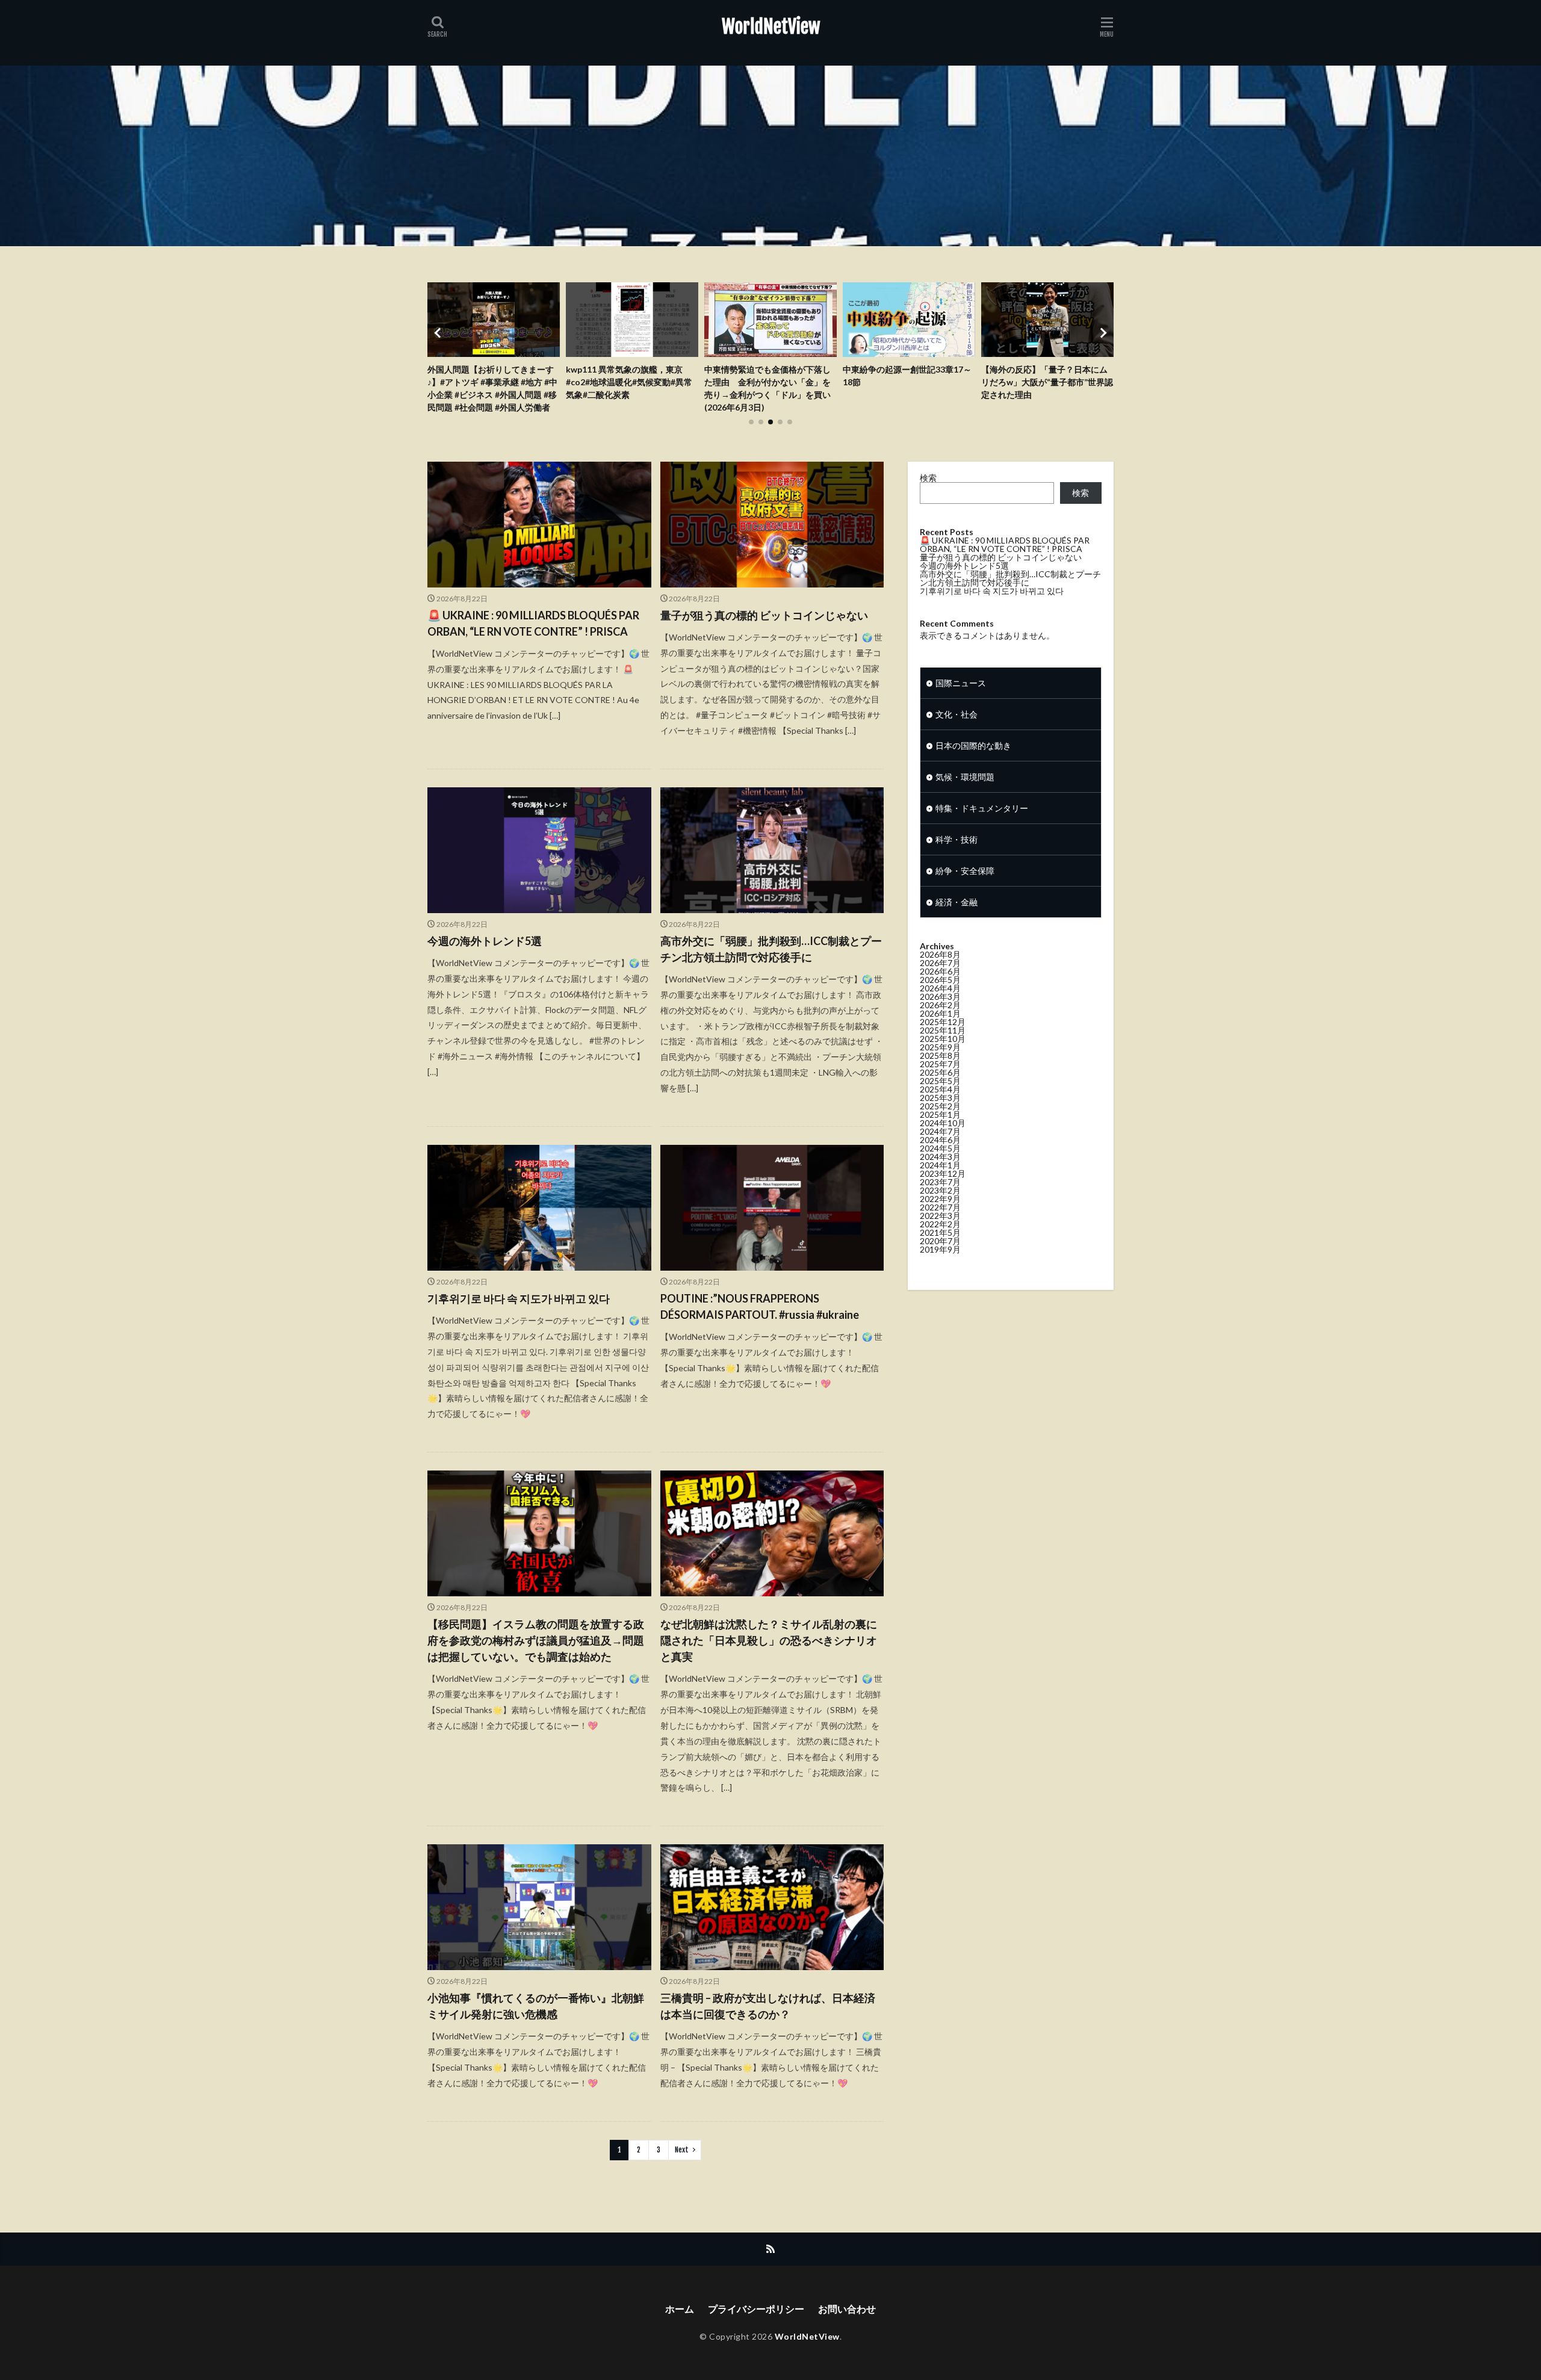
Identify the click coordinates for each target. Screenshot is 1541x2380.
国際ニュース (961, 683)
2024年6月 (940, 1140)
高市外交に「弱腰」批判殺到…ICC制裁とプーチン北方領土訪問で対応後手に (771, 949)
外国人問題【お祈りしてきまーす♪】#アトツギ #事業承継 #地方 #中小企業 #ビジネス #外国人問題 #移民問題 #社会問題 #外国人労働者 (1046, 388)
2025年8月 (940, 1055)
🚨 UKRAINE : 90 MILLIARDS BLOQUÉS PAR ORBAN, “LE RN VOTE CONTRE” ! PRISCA (533, 623)
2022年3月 (940, 1216)
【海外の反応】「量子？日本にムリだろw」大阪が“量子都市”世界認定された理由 (909, 382)
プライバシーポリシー (756, 2309)
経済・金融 (957, 902)
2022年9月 (940, 1199)
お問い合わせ (847, 2309)
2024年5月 (940, 1148)
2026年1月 (940, 1013)
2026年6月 (940, 971)
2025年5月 (940, 1081)
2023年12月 (943, 1173)
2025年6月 (940, 1072)
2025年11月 (943, 1030)
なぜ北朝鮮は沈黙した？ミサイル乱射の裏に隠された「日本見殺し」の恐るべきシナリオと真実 (769, 1640)
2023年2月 (940, 1190)
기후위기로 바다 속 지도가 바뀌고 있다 (519, 1298)
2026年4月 (940, 988)
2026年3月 (940, 996)
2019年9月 (940, 1249)
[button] (439, 333)
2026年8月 (940, 954)
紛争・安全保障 (965, 871)
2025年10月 (943, 1039)
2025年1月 (940, 1114)
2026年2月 (940, 1005)
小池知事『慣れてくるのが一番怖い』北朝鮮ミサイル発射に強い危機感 (536, 2006)
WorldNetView (771, 27)
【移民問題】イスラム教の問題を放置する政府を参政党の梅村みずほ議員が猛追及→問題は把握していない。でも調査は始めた (536, 1640)
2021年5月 (940, 1232)
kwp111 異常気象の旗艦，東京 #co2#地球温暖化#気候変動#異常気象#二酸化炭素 (491, 382)
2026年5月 (940, 980)
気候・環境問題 (965, 777)
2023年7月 (940, 1182)
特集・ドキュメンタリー (982, 808)
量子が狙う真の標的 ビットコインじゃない (764, 615)
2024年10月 (943, 1123)
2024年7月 (940, 1131)
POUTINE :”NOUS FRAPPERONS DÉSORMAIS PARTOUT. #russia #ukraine (760, 1306)
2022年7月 (940, 1207)
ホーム (680, 2309)
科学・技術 (957, 839)
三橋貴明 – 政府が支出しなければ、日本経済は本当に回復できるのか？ (768, 2006)
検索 (928, 478)
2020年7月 (940, 1241)
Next (682, 2150)
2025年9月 (940, 1047)
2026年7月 (940, 963)
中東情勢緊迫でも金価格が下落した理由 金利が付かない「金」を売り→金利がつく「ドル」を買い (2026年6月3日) (629, 388)
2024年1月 (940, 1165)
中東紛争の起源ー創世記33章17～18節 (769, 376)
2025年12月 (943, 1022)
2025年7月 (940, 1064)
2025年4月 (940, 1089)
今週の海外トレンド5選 (485, 941)
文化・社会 (957, 714)
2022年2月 (940, 1224)
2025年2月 (940, 1106)
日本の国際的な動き (973, 745)
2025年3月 (940, 1098)
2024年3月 (940, 1157)
